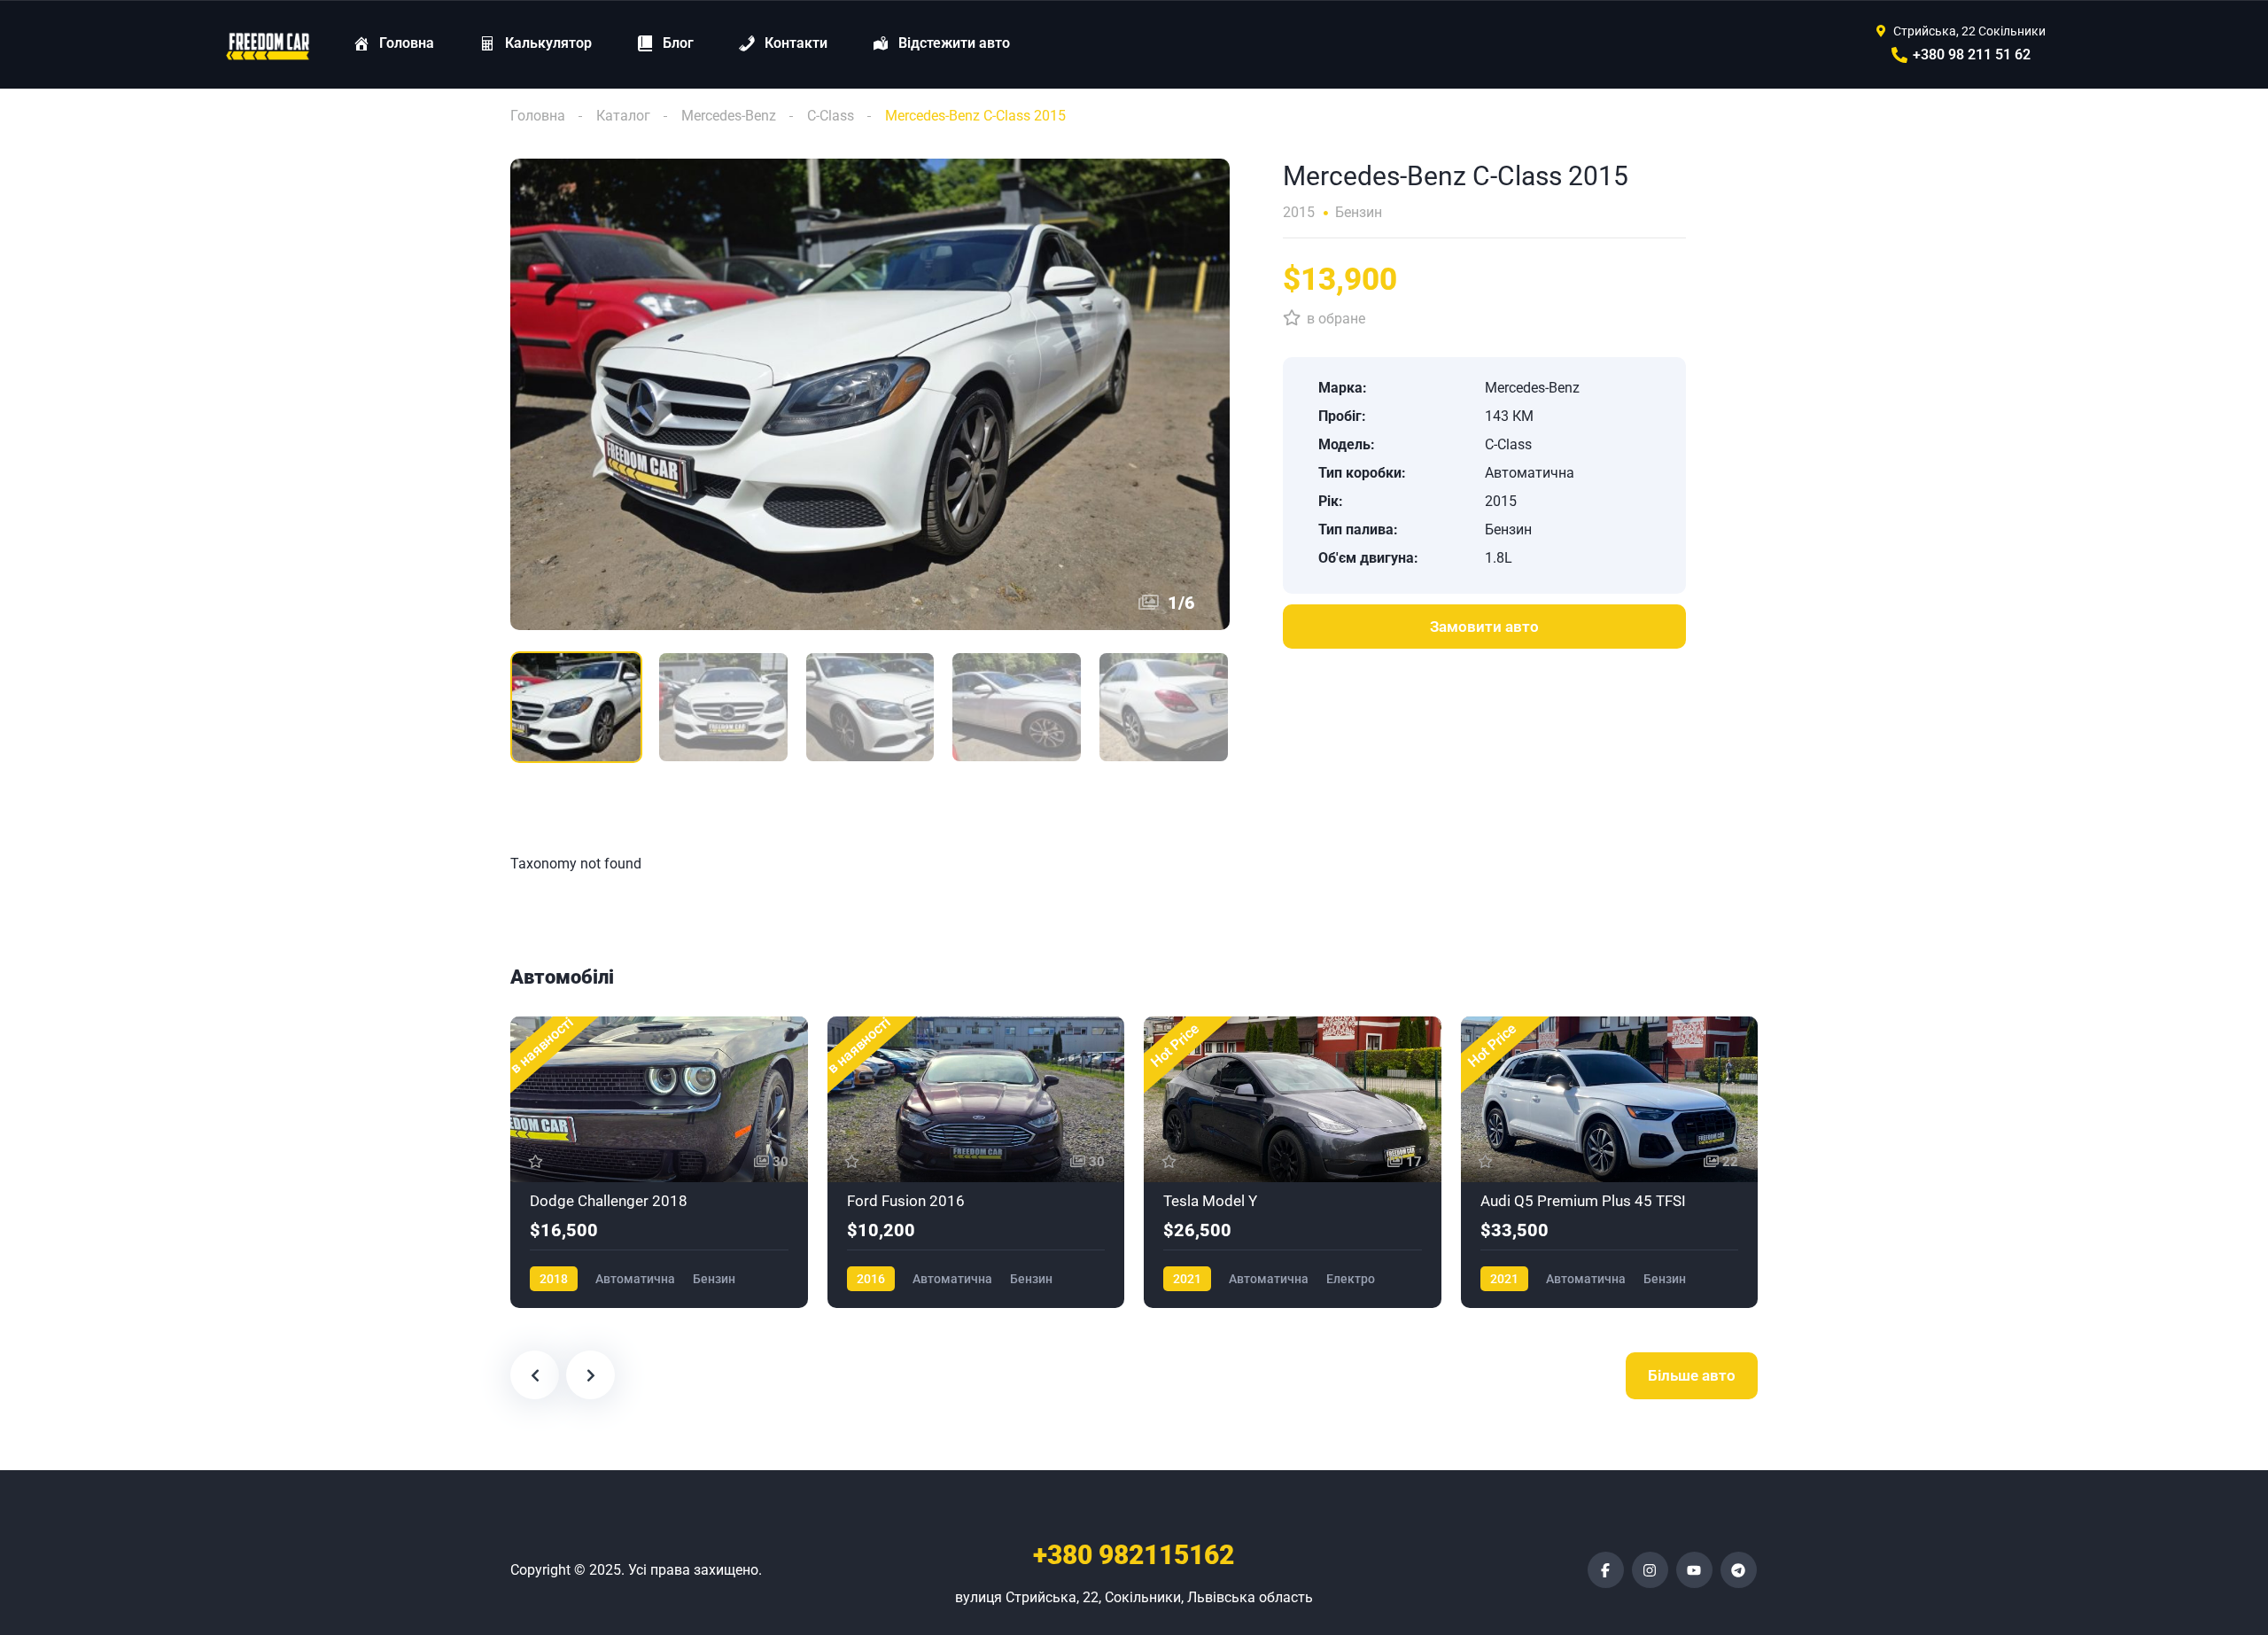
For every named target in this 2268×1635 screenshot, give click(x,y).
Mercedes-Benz (729, 116)
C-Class (831, 116)
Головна (538, 116)
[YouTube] (1694, 1570)
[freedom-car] (268, 45)
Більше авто (1692, 1375)
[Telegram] (1739, 1570)
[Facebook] (1606, 1570)
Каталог (623, 116)
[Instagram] (1650, 1570)
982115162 (1134, 1555)
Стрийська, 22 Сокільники (1969, 31)
